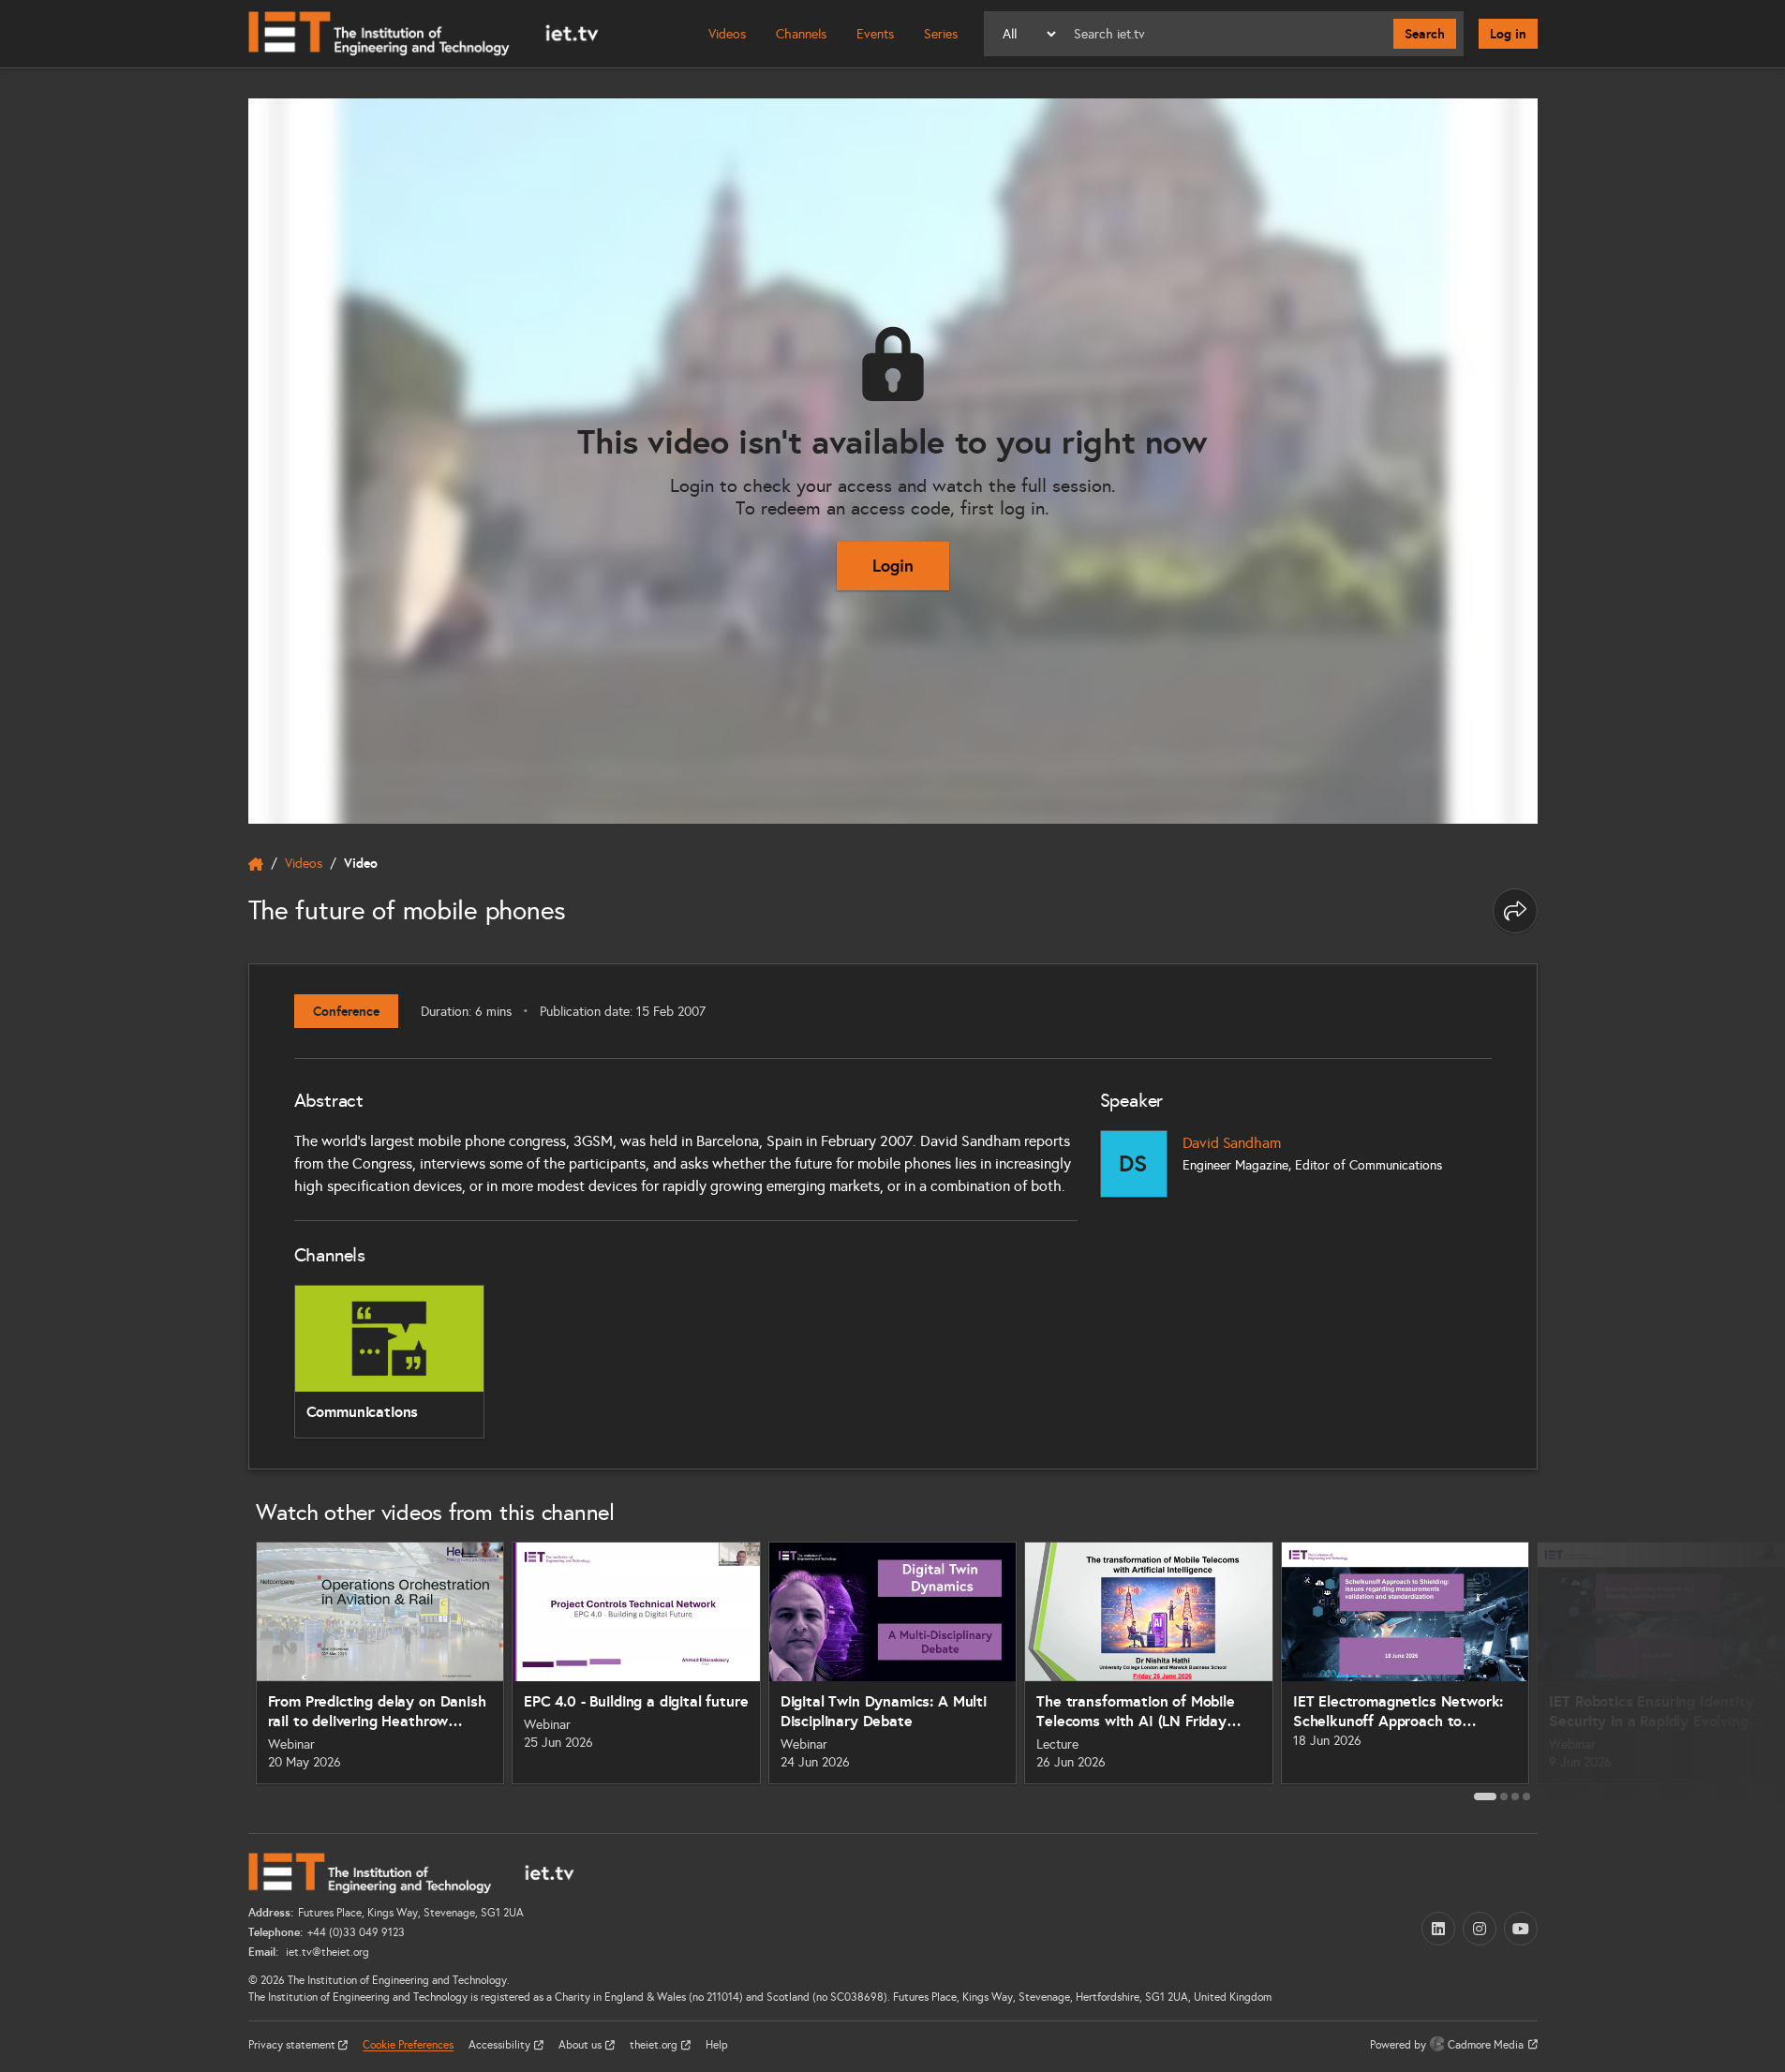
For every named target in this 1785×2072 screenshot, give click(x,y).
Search (1425, 34)
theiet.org (655, 2045)
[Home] (424, 34)
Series (941, 34)
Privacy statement (293, 2045)
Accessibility (501, 2045)
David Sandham (1232, 1143)
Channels (801, 34)
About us (581, 2045)
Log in (1508, 34)
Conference (346, 1011)
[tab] (1485, 1796)
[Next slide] (1558, 1670)
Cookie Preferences (408, 2045)
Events (875, 34)
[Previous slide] (228, 1670)
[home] (256, 864)
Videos (727, 34)
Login (893, 566)
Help (717, 2045)
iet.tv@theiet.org (326, 1952)
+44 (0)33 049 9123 (356, 1932)
